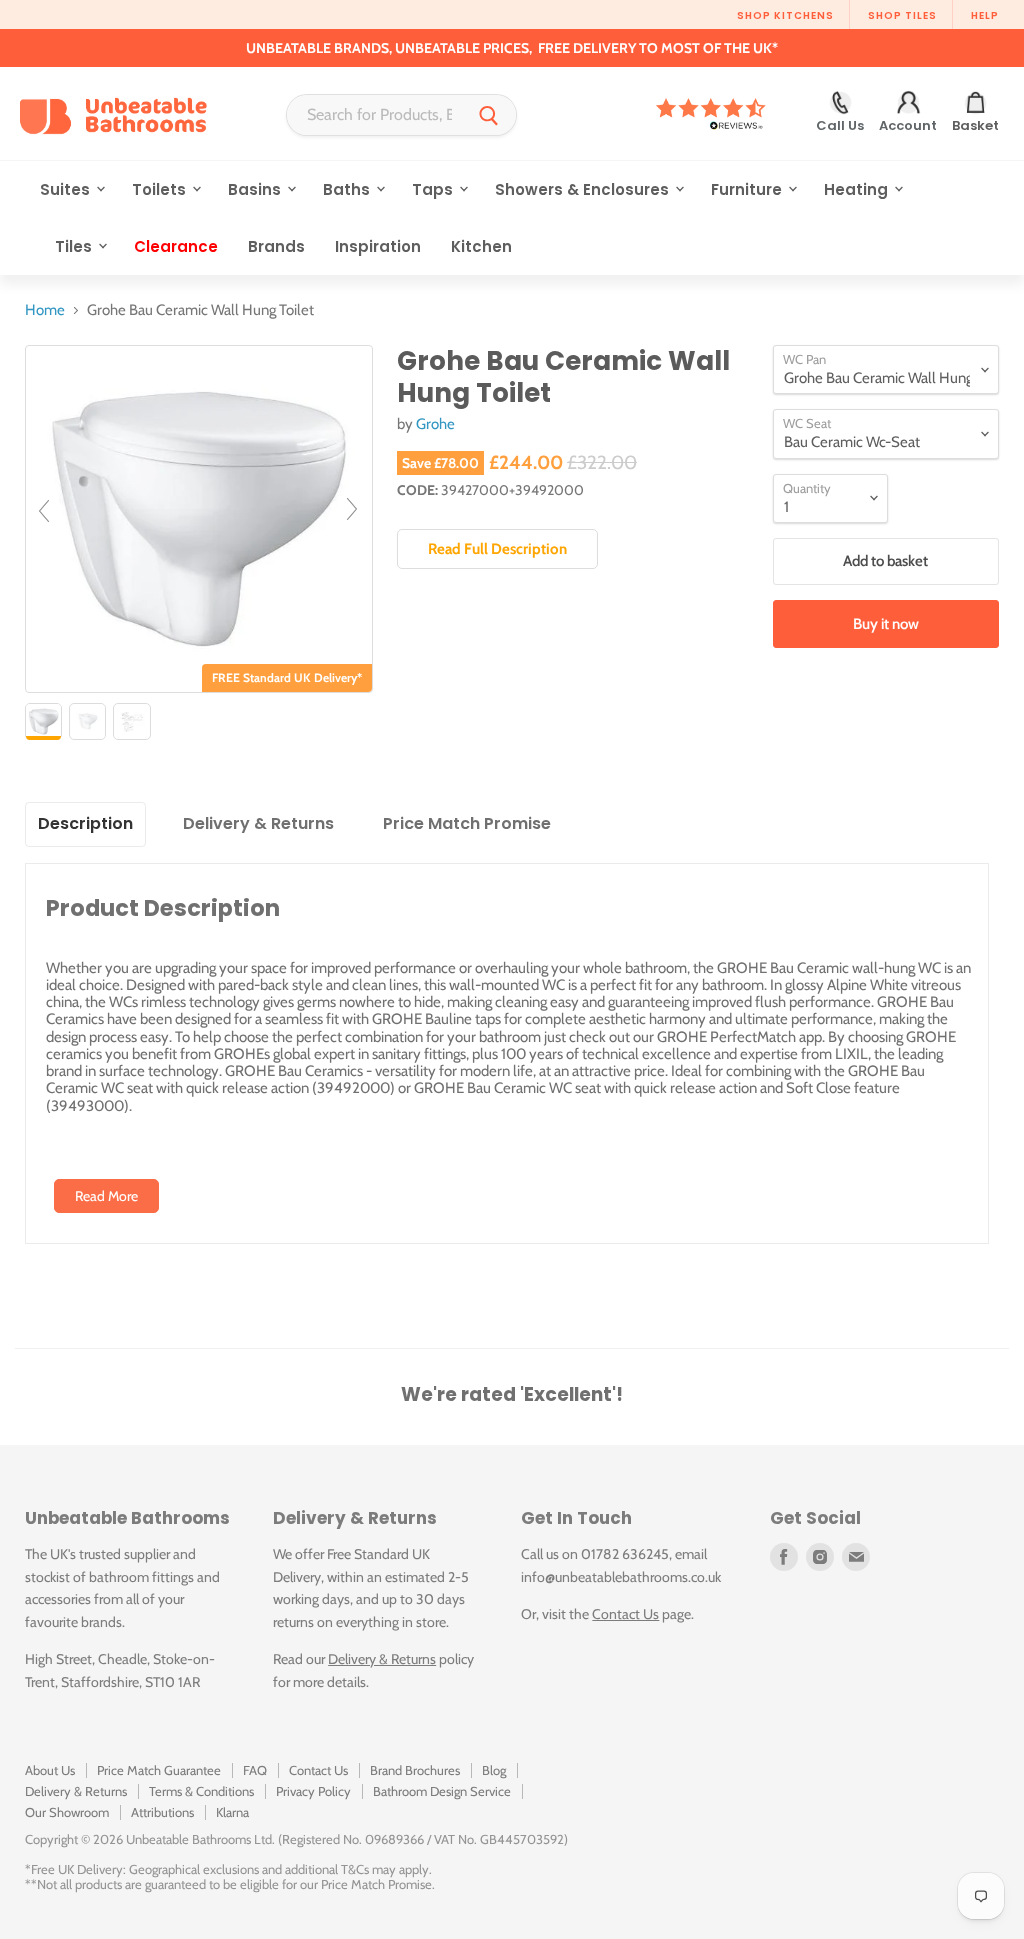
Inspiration (378, 246)
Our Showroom (67, 1812)
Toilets (161, 189)
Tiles (75, 246)
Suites (67, 189)
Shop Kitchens (785, 15)
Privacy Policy (313, 1791)
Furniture (748, 189)
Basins (256, 189)
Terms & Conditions (201, 1791)
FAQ (255, 1770)
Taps (434, 189)
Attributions (162, 1812)
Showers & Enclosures (584, 189)
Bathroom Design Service (442, 1791)
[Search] (489, 115)
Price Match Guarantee (159, 1770)
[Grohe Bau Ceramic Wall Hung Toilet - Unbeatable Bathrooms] (43, 721)
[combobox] (374, 115)
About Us (50, 1770)
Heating (858, 189)
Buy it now (886, 624)
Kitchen (481, 246)
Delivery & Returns (382, 1659)
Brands (276, 246)
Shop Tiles (902, 15)
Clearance (176, 246)
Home (45, 310)
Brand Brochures (415, 1770)
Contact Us (625, 1614)
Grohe (435, 424)
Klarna (232, 1812)
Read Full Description (497, 549)
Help (985, 15)
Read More (106, 1196)
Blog (494, 1770)
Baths (348, 189)
